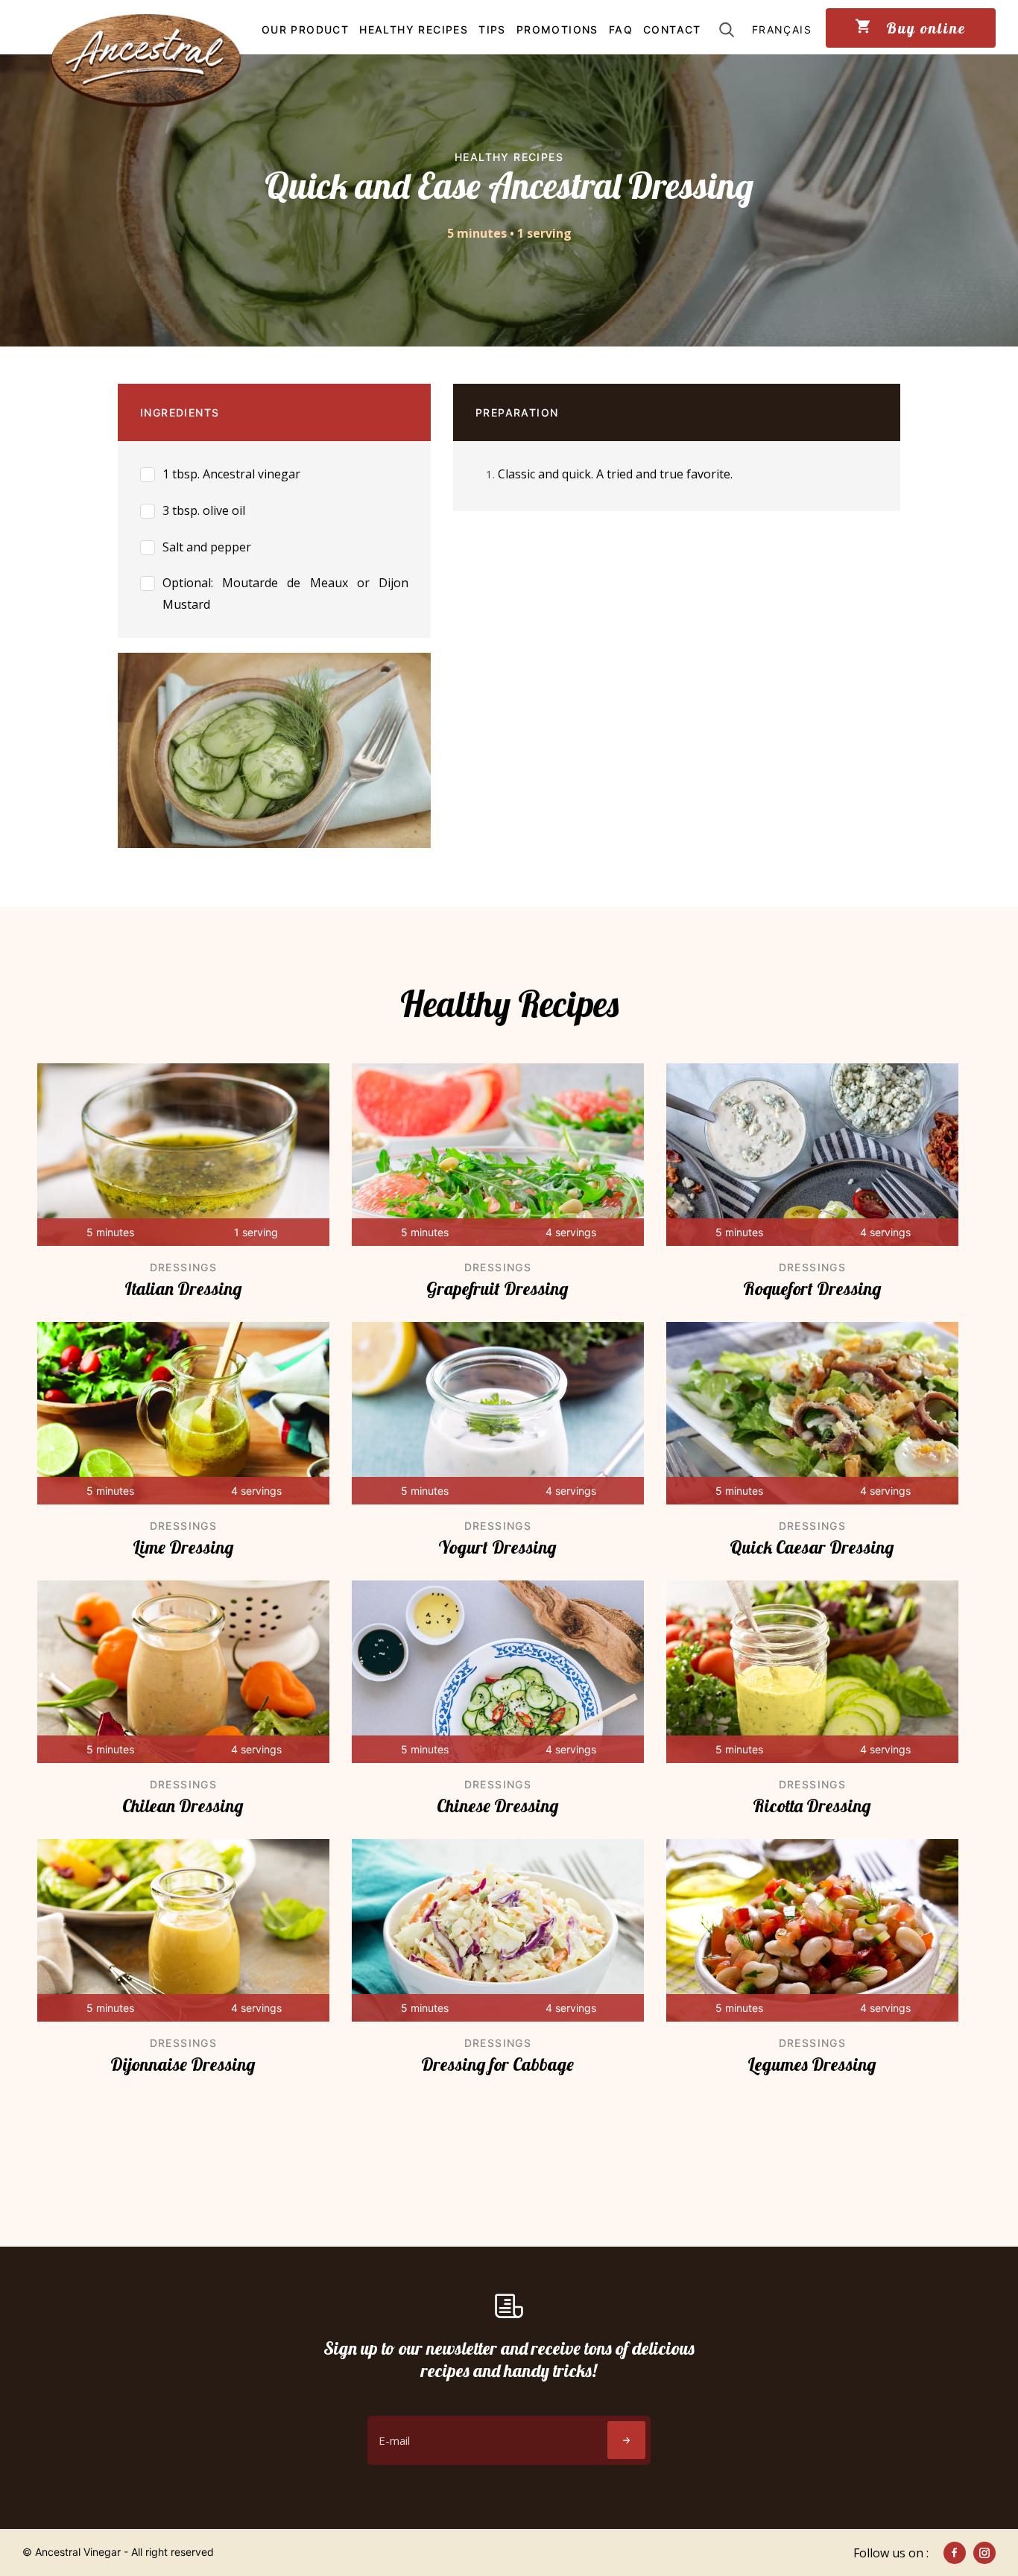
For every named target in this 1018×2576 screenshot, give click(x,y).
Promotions (557, 29)
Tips (492, 29)
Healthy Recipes (414, 29)
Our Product (305, 29)
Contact (672, 29)
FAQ (621, 29)
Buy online (924, 28)
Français (782, 29)
